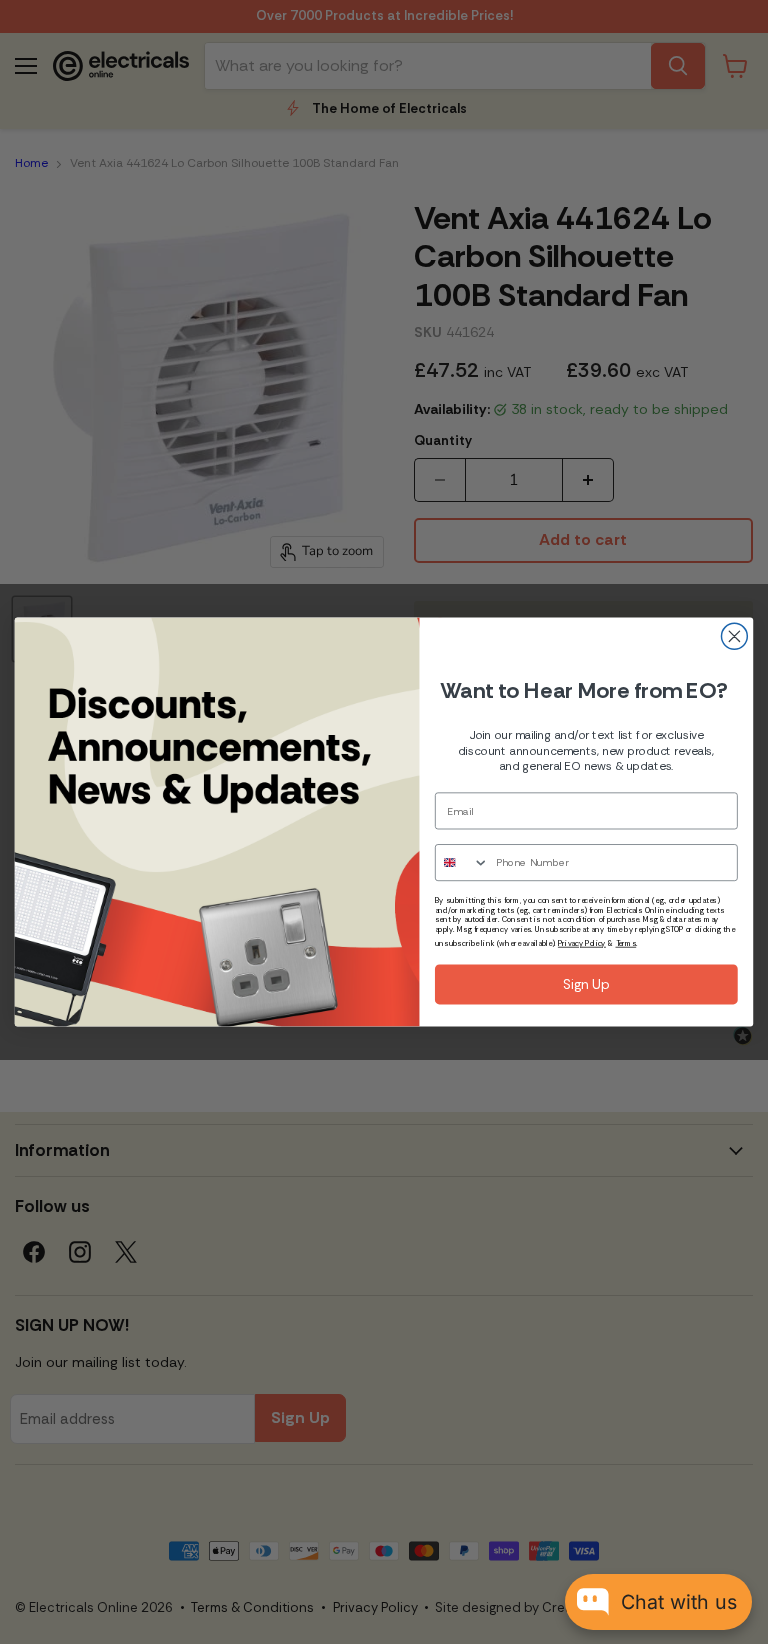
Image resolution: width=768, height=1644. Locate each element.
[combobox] (461, 862)
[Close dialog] (734, 636)
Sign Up (586, 985)
